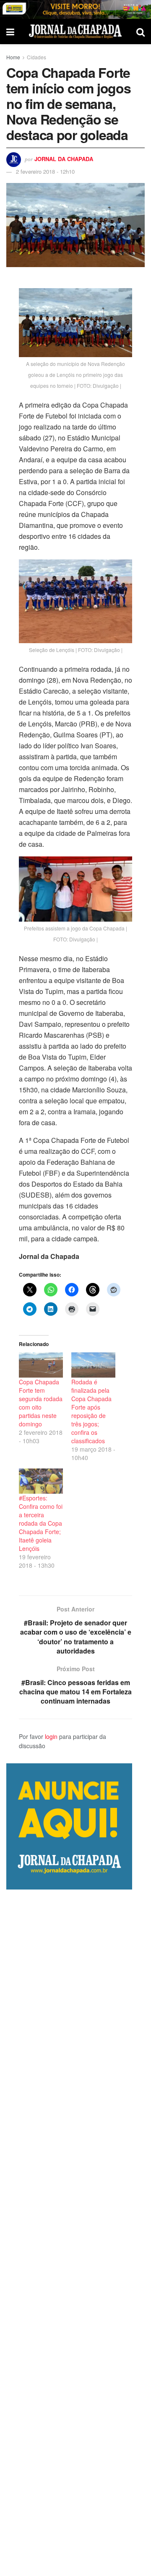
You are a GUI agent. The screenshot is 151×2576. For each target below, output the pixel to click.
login (51, 1736)
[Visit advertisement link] (75, 9)
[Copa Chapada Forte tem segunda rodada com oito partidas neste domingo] (41, 1365)
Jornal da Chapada (64, 159)
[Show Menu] (10, 32)
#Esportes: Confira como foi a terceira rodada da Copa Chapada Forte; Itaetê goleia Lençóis (41, 1523)
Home (13, 57)
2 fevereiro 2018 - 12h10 (45, 171)
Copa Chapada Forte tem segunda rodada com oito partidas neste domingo (41, 1403)
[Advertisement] (75, 2233)
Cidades (36, 57)
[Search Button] (141, 32)
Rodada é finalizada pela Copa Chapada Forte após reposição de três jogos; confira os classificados (91, 1411)
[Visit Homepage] (75, 31)
